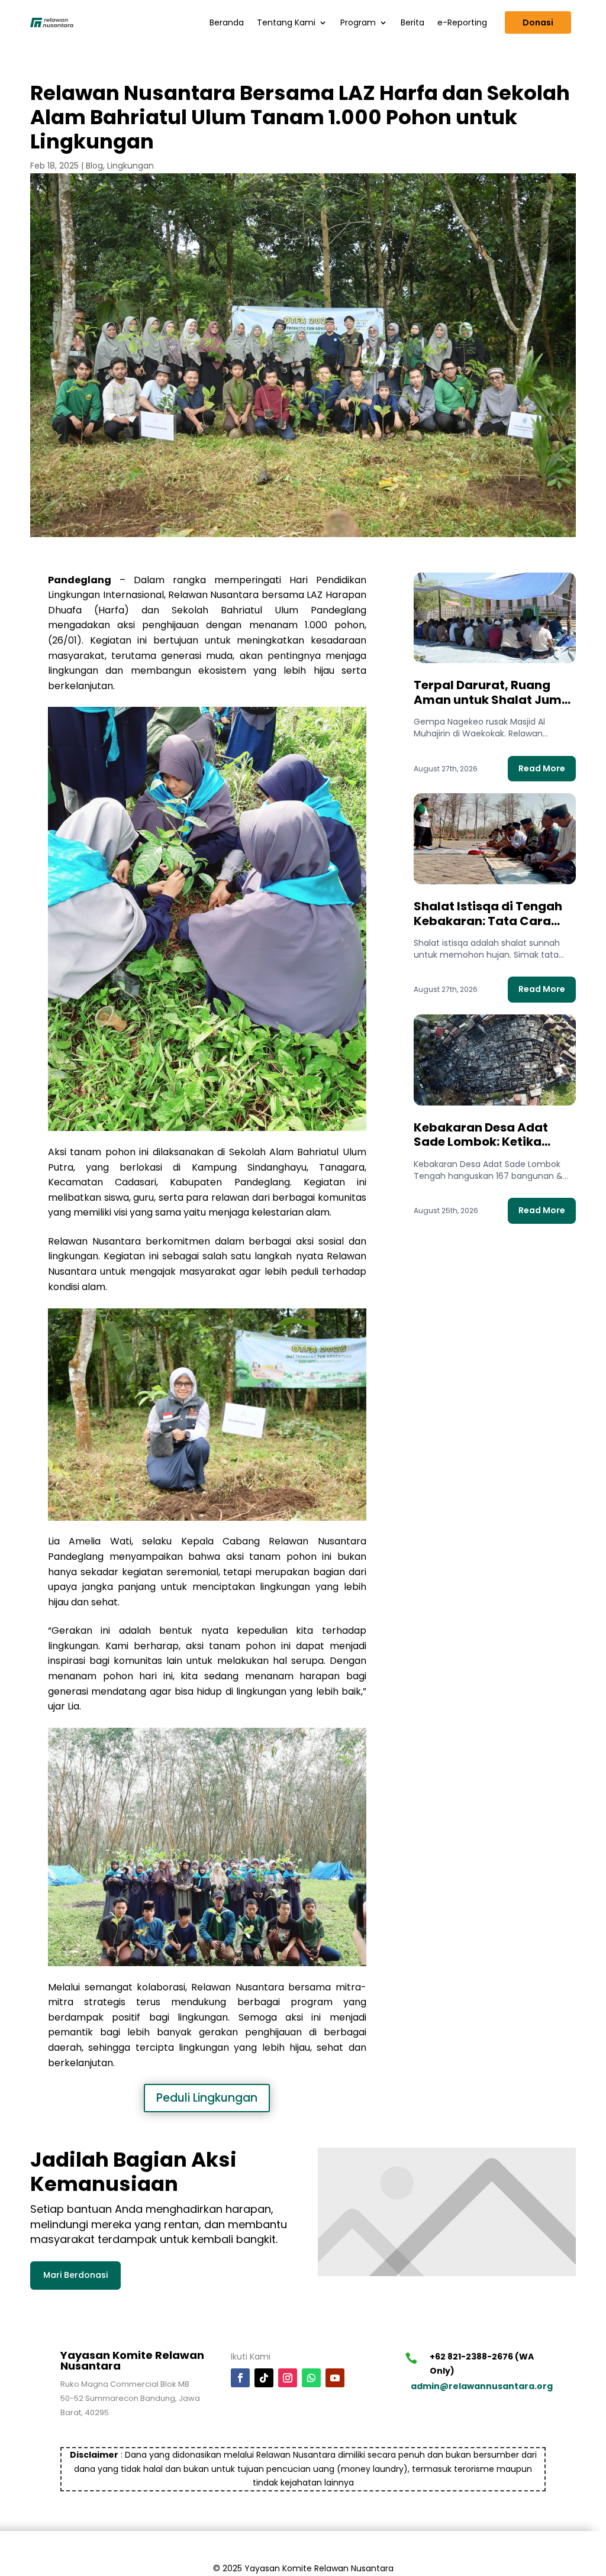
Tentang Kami (286, 22)
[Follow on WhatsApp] (311, 2378)
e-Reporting (462, 22)
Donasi (538, 22)
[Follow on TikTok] (264, 2378)
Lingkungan (130, 166)
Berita (412, 22)
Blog (94, 166)
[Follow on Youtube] (335, 2378)
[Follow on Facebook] (240, 2378)
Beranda (227, 22)
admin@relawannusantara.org (482, 2386)
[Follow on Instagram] (288, 2378)
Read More (542, 768)
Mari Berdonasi (75, 2275)
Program (358, 22)
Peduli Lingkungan (207, 2098)
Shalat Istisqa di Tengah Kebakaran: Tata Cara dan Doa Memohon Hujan (490, 921)
